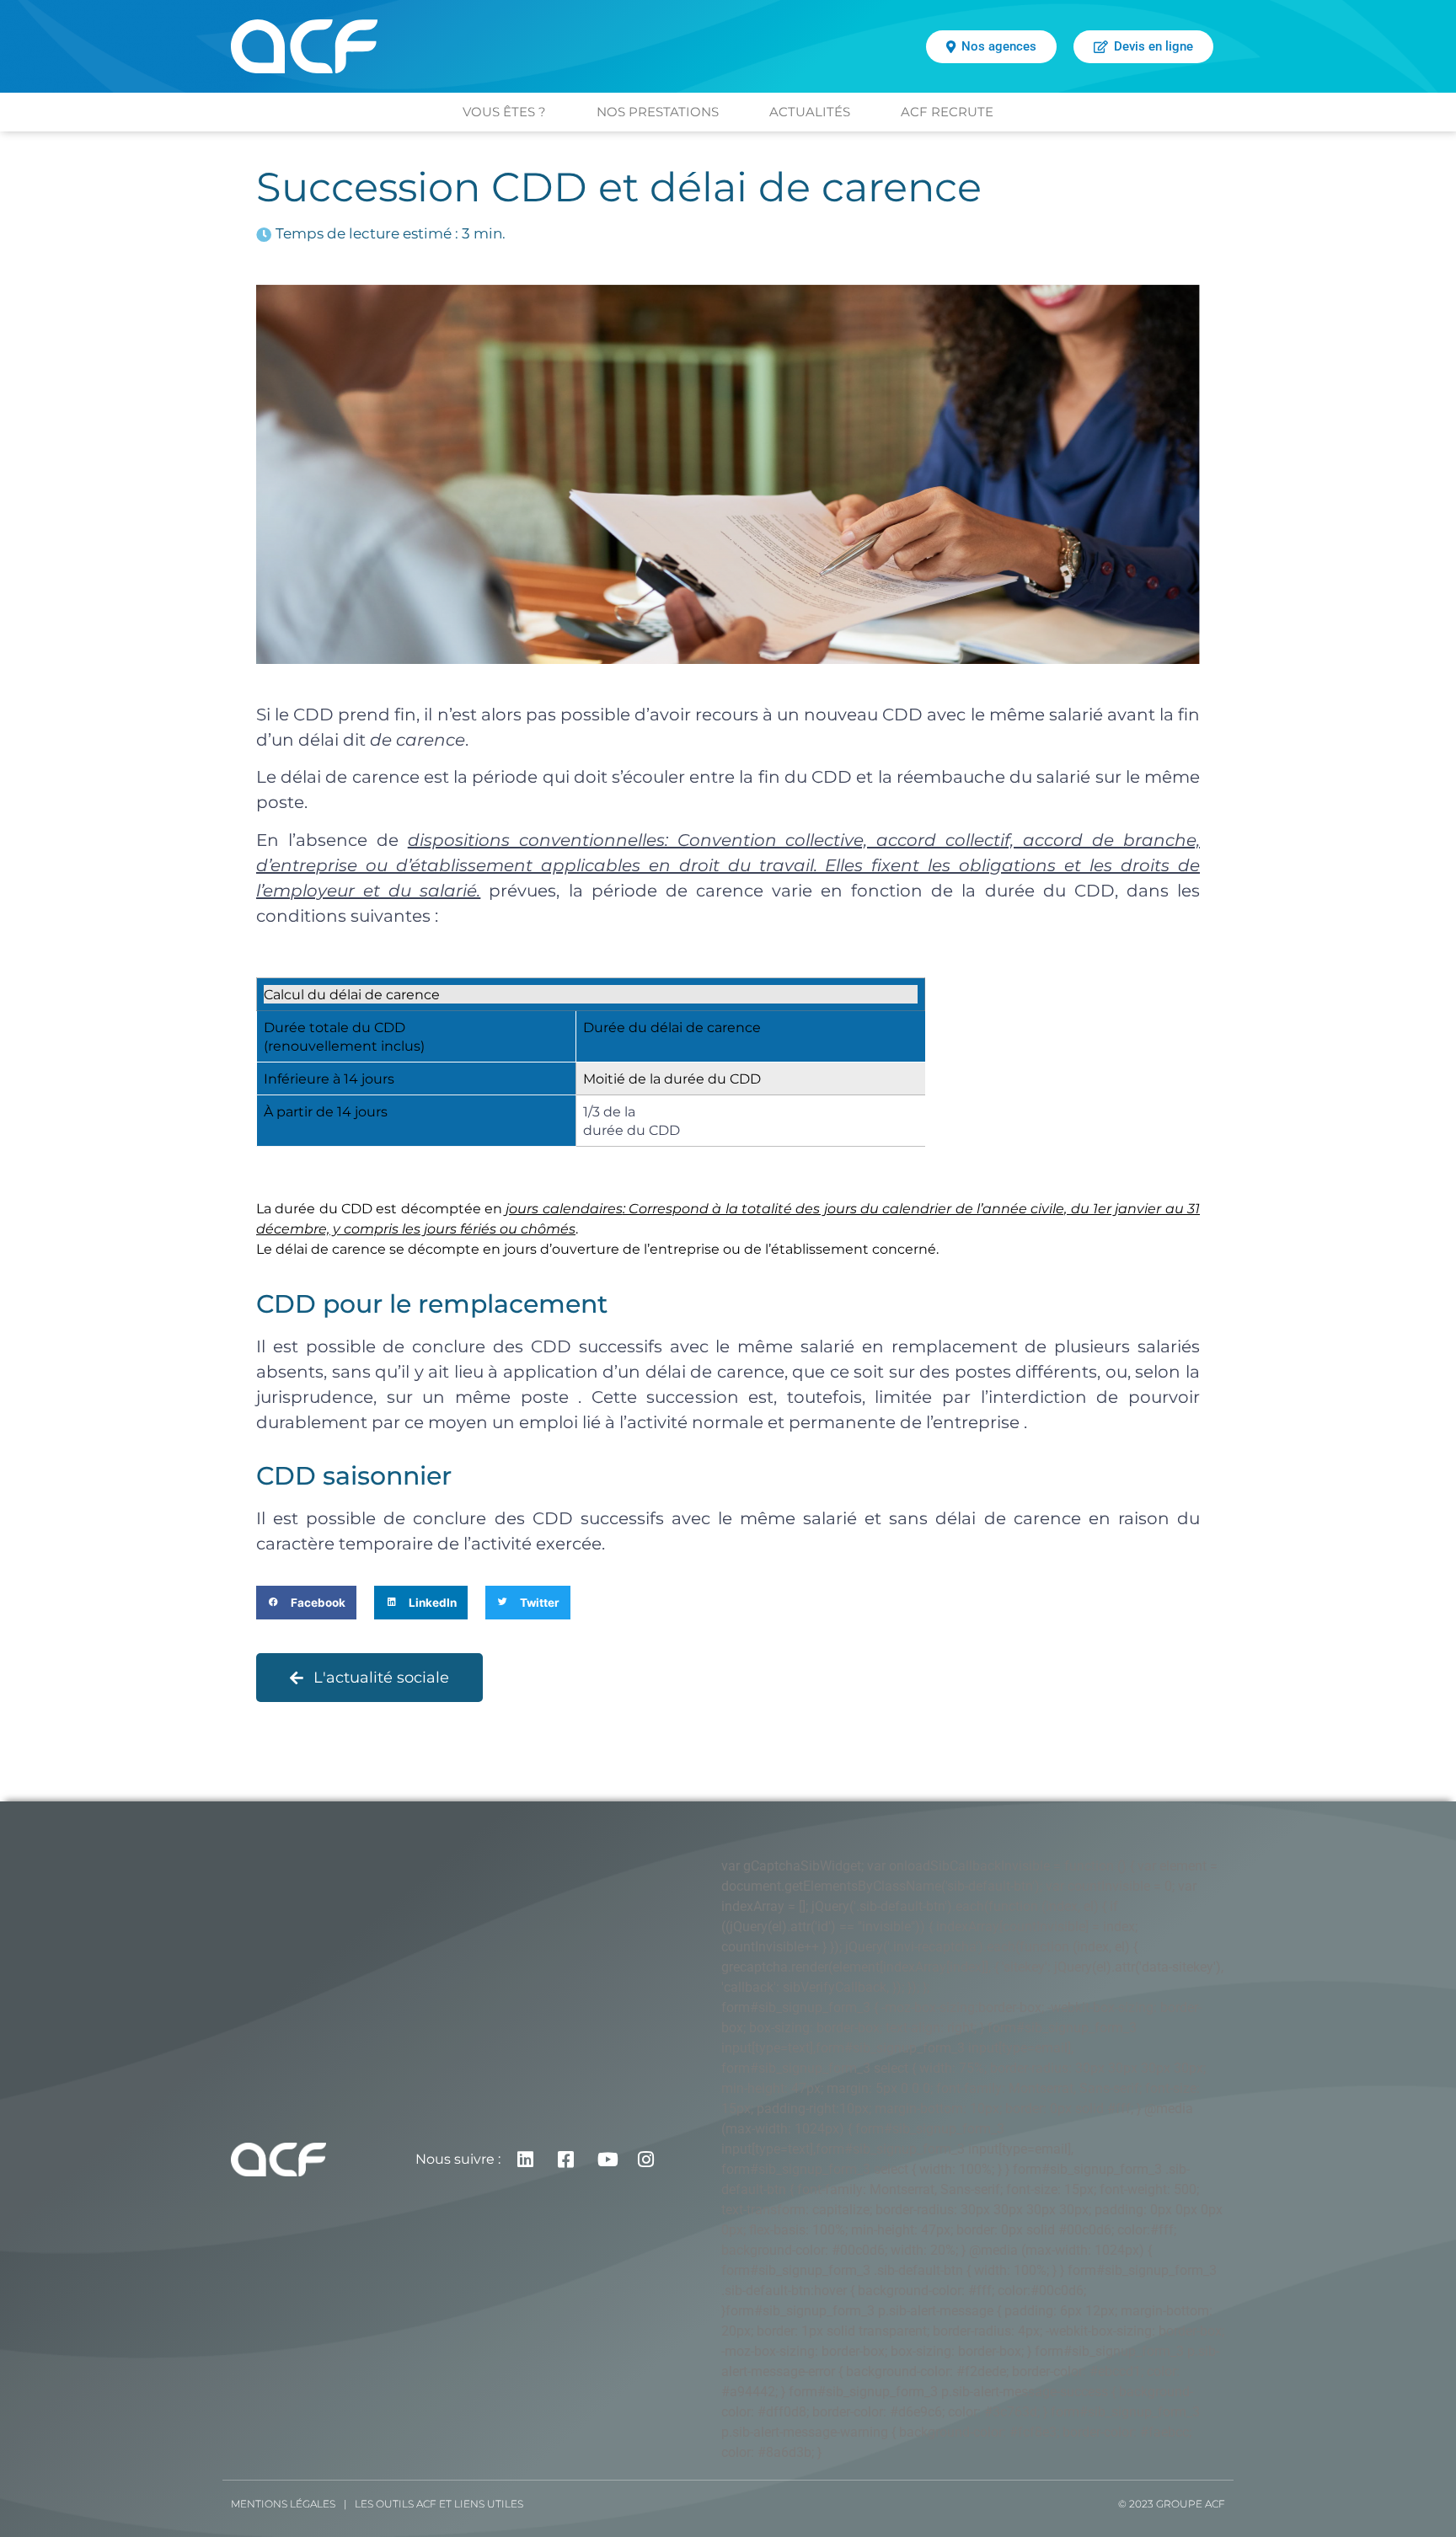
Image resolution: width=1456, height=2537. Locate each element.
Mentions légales (283, 2504)
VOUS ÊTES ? (504, 112)
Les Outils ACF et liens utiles (439, 2504)
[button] (306, 1603)
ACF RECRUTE (947, 112)
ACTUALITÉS (810, 112)
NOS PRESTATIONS (658, 112)
